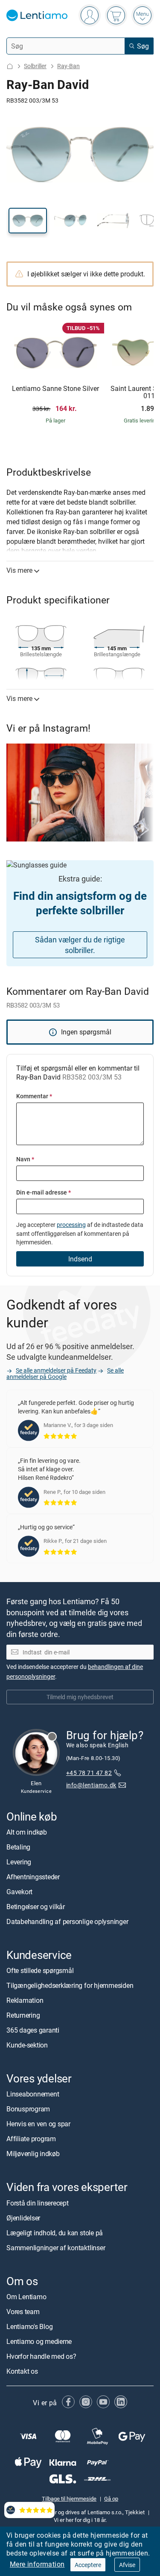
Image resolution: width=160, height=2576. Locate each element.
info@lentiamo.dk (91, 1785)
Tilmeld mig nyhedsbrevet (80, 1697)
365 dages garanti (33, 2030)
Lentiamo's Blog (29, 2326)
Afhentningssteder (33, 1877)
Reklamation (25, 2000)
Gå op (111, 2498)
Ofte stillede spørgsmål (40, 1970)
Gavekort (19, 1892)
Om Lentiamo (26, 2297)
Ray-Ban (68, 66)
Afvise (127, 2565)
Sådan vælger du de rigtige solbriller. (80, 945)
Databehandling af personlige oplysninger (67, 1921)
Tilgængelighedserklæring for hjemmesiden (70, 1985)
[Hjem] (10, 66)
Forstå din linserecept (38, 2203)
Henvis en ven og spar (38, 2124)
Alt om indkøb (27, 1832)
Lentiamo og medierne (39, 2341)
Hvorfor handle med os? (41, 2356)
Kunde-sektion (27, 2045)
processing (71, 1225)
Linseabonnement (33, 2094)
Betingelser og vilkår (36, 1907)
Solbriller (35, 66)
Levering (19, 1862)
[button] (28, 221)
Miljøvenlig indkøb (33, 2154)
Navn (25, 1159)
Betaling (18, 1847)
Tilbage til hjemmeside (69, 2498)
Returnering (23, 2015)
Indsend (80, 1259)
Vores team (23, 2312)
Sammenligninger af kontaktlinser (56, 2247)
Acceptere (88, 2565)
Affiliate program (31, 2139)
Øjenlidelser (23, 2217)
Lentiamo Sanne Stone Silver (55, 389)
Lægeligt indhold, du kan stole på (55, 2232)
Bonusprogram (28, 2109)
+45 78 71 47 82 (89, 1773)
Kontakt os (22, 2371)
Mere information (37, 2564)
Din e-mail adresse (44, 1192)
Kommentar (34, 1096)
